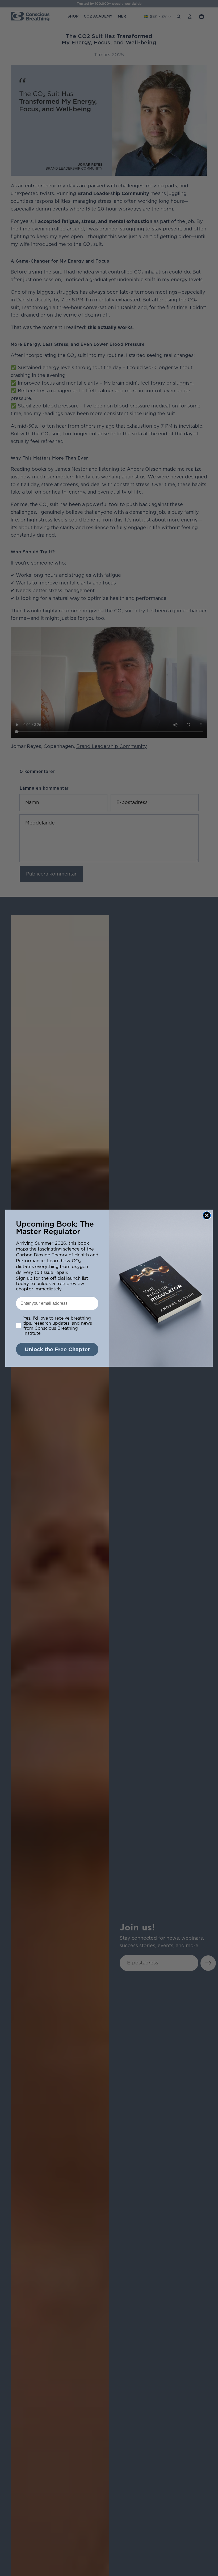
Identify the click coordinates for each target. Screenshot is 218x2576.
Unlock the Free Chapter (57, 1349)
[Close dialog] (207, 1215)
